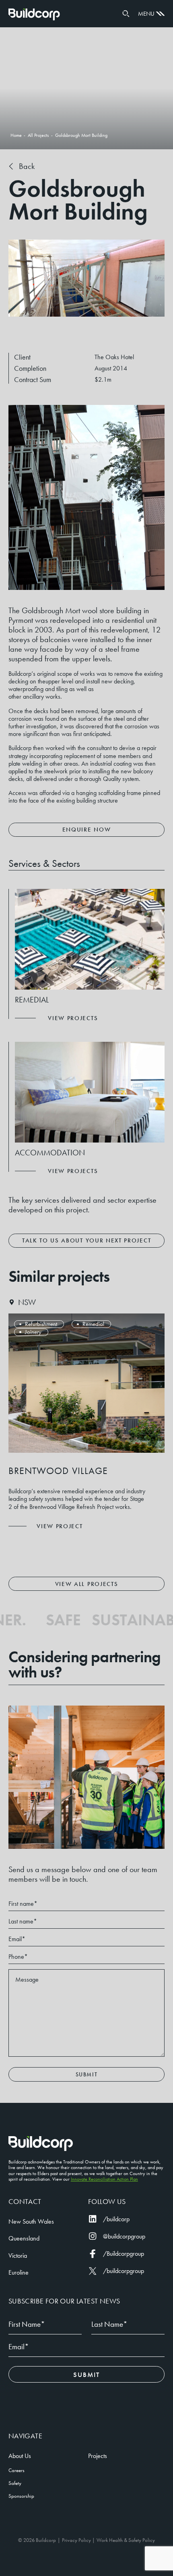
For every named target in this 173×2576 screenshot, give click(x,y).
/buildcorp (116, 2219)
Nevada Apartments (58, 1471)
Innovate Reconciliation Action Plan (104, 2179)
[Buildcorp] (41, 2144)
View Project (60, 1526)
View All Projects (87, 1584)
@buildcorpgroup (124, 2236)
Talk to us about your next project (86, 1240)
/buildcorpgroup (124, 2271)
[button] (126, 14)
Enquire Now (87, 830)
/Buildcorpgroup (124, 2254)
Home (34, 14)
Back (27, 166)
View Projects (73, 1018)
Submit (87, 2074)
